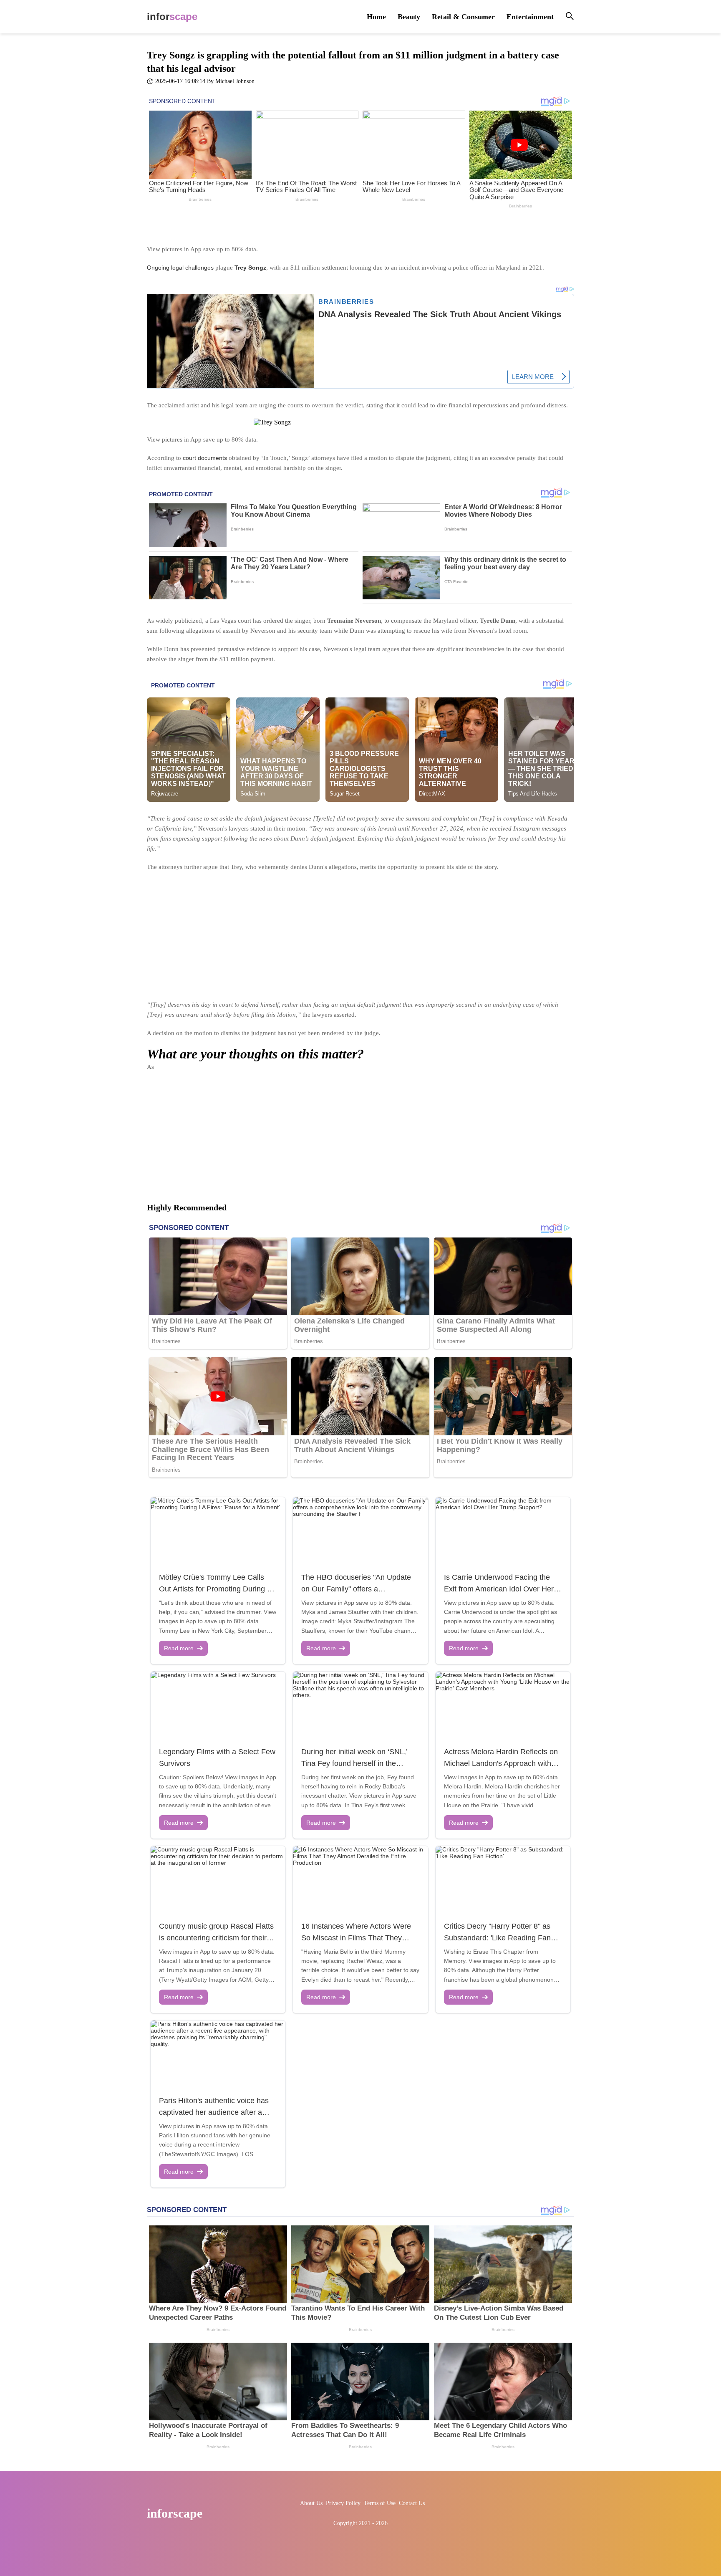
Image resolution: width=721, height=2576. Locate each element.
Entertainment (530, 17)
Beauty (409, 17)
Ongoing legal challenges (180, 268)
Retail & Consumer (463, 17)
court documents (205, 458)
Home (376, 17)
